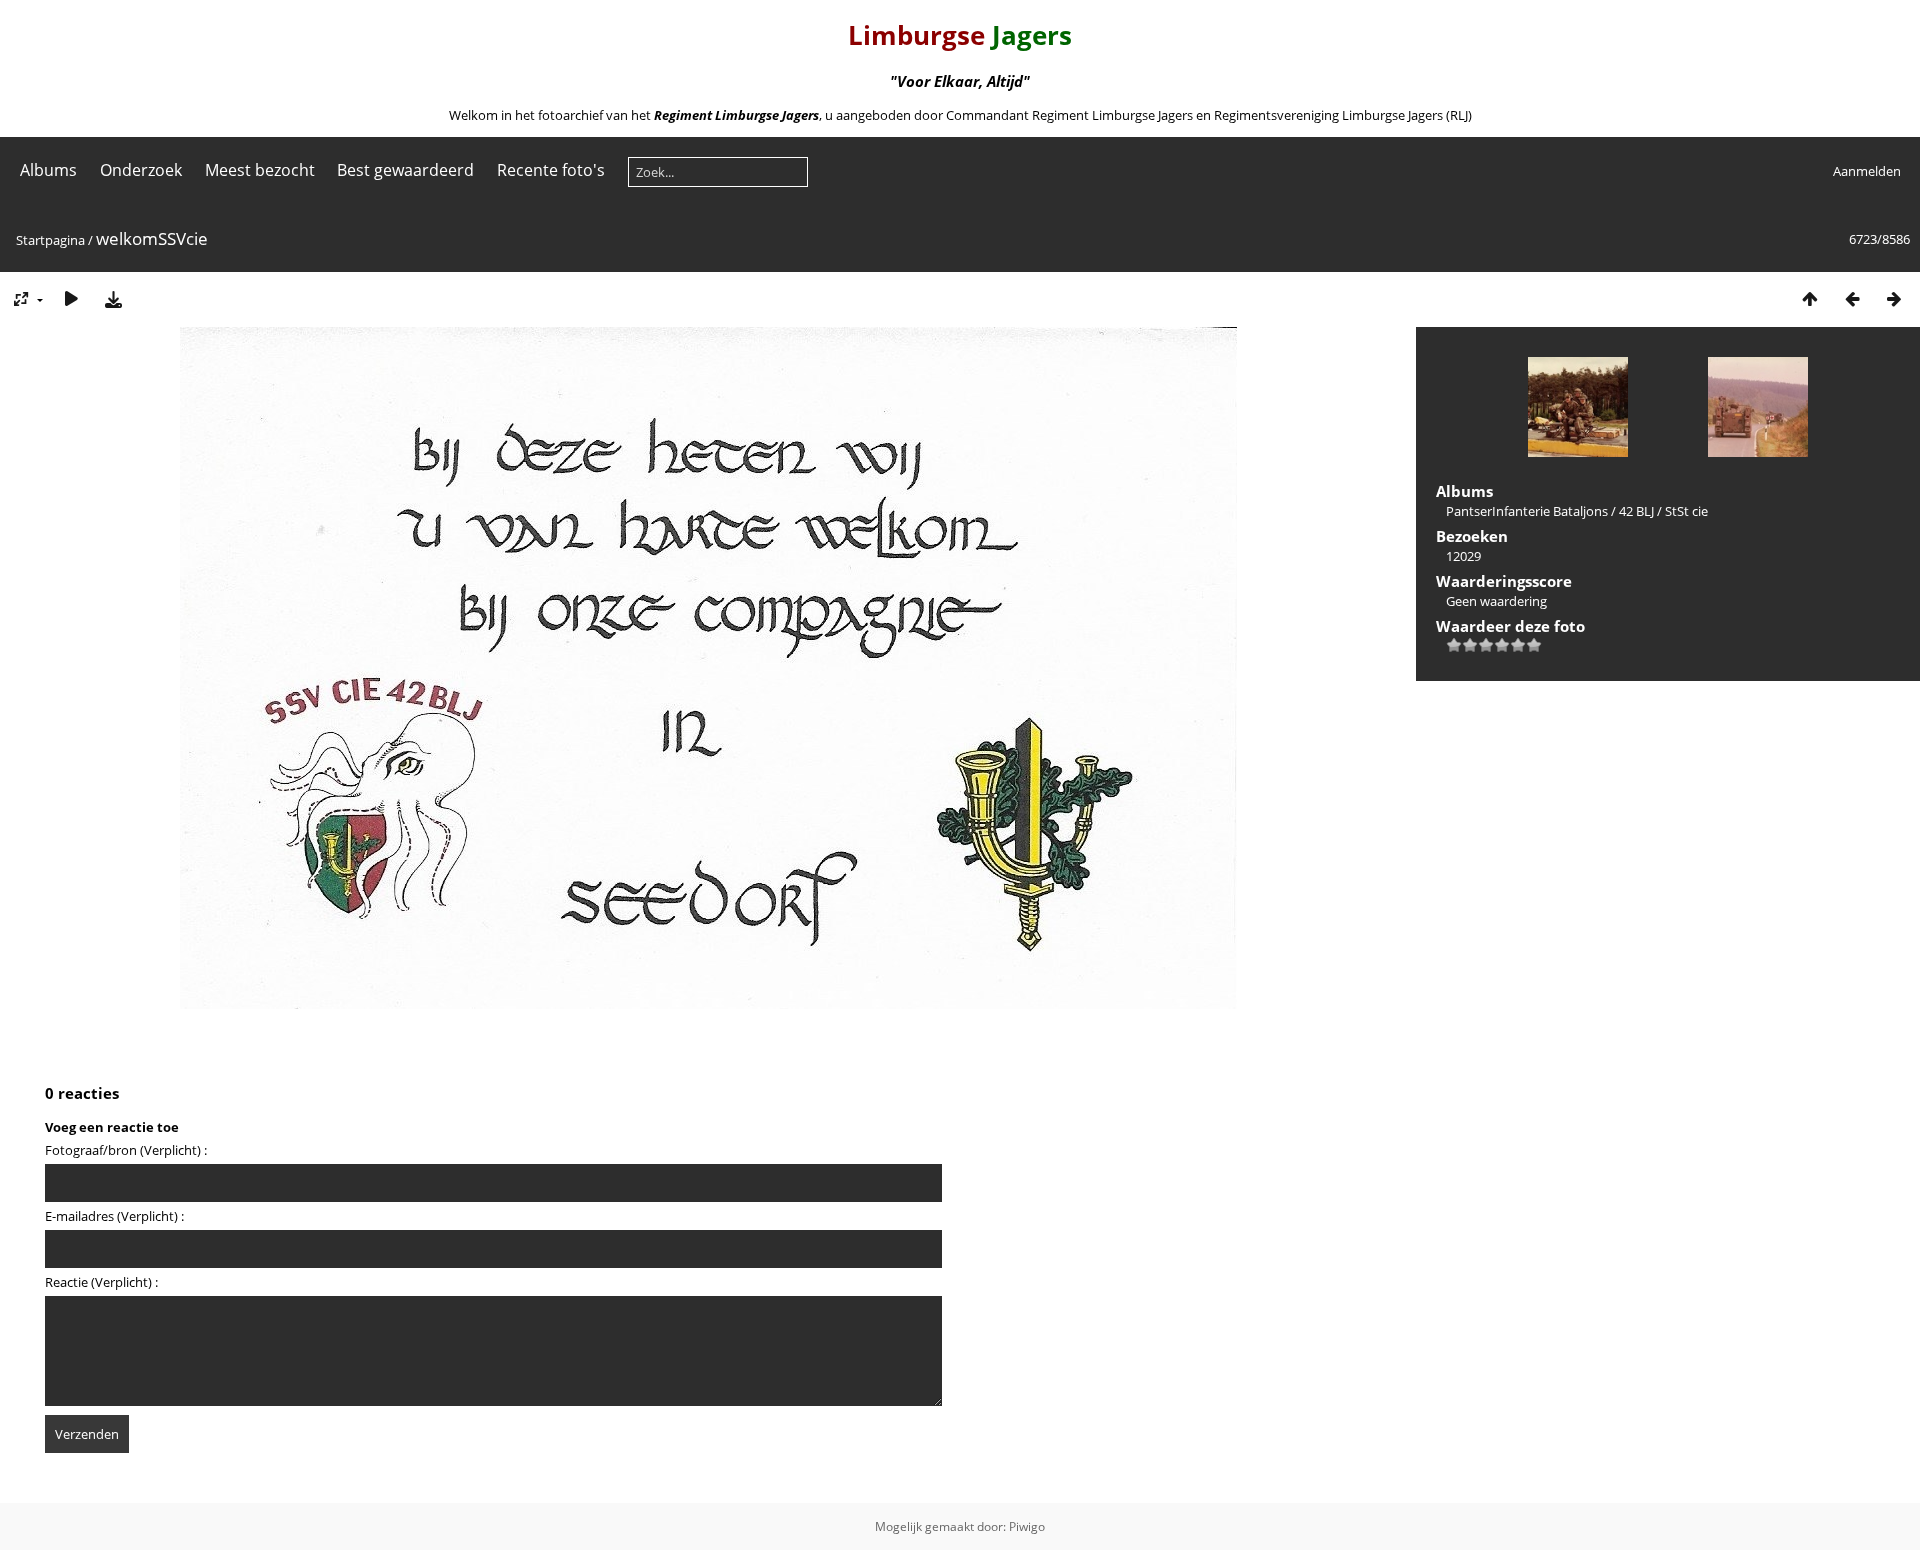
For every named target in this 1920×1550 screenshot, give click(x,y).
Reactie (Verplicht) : (101, 1282)
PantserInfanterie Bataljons (1527, 511)
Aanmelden (1867, 171)
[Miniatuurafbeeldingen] (1810, 298)
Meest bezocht (260, 170)
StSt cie (1686, 511)
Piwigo (1027, 1526)
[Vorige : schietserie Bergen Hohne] (1852, 298)
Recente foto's (551, 170)
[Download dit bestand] (113, 298)
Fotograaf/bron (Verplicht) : (126, 1150)
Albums (48, 170)
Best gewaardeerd (405, 170)
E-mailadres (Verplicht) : (114, 1216)
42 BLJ (1636, 511)
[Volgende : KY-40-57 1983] (1894, 298)
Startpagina (50, 240)
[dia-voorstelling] (71, 298)
